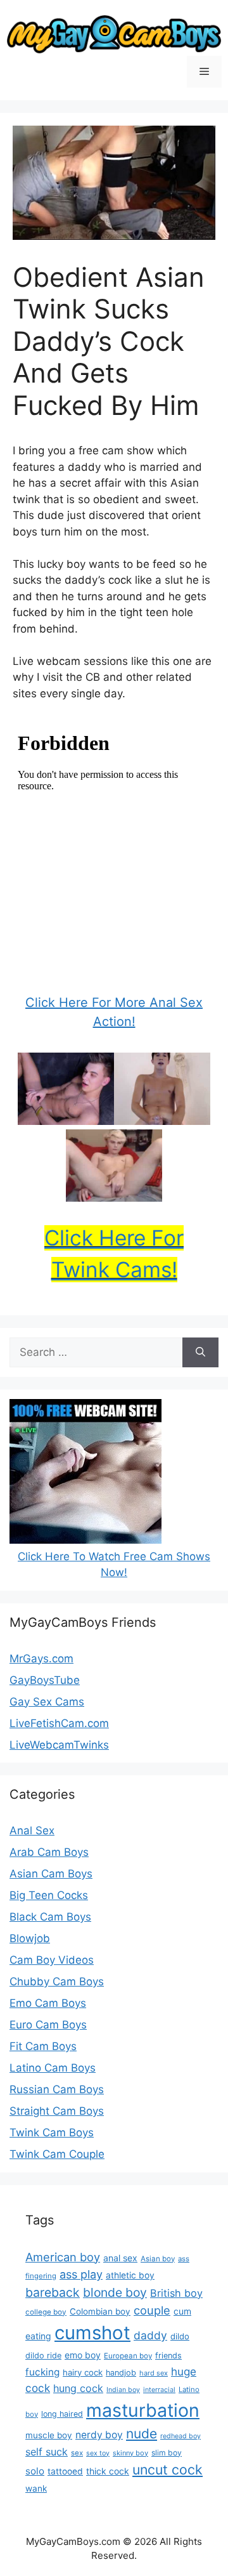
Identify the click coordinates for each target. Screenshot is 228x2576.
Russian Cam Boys (57, 2089)
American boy (63, 2257)
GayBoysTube (45, 1680)
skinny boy (130, 2453)
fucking (42, 2372)
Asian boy (158, 2259)
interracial (159, 2390)
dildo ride (43, 2356)
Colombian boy (100, 2311)
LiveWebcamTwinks (59, 1745)
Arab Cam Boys (49, 1852)
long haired (62, 2414)
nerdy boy (99, 2435)
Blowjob (30, 1938)
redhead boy (180, 2436)
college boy (46, 2312)
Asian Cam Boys (51, 1874)
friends (168, 2356)
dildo (180, 2336)
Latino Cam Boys (53, 2068)
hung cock (78, 2388)
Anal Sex (32, 1830)
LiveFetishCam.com (59, 1723)
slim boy (167, 2453)
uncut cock (168, 2469)
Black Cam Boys (50, 1917)
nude (142, 2434)
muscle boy (49, 2435)
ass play (81, 2274)
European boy (128, 2356)
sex (77, 2453)
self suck (47, 2452)
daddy (150, 2335)
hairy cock (83, 2372)
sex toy (98, 2453)
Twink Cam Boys (52, 2132)
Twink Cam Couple (57, 2154)
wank (36, 2488)
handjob (121, 2373)
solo (35, 2471)
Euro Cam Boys (48, 2025)
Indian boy (123, 2390)
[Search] (200, 1353)
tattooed (65, 2471)
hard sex (154, 2373)
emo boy (83, 2355)
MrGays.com (41, 1659)
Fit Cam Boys (43, 2046)
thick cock (108, 2471)
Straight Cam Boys (57, 2111)
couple (152, 2310)
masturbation (143, 2410)
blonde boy (115, 2292)
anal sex (120, 2258)
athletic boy (130, 2275)
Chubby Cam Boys (57, 1981)
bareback (53, 2292)
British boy (176, 2293)
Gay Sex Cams (47, 1702)
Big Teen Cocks (49, 1895)
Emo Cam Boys (48, 2003)
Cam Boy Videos (52, 1960)
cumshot (92, 2333)
